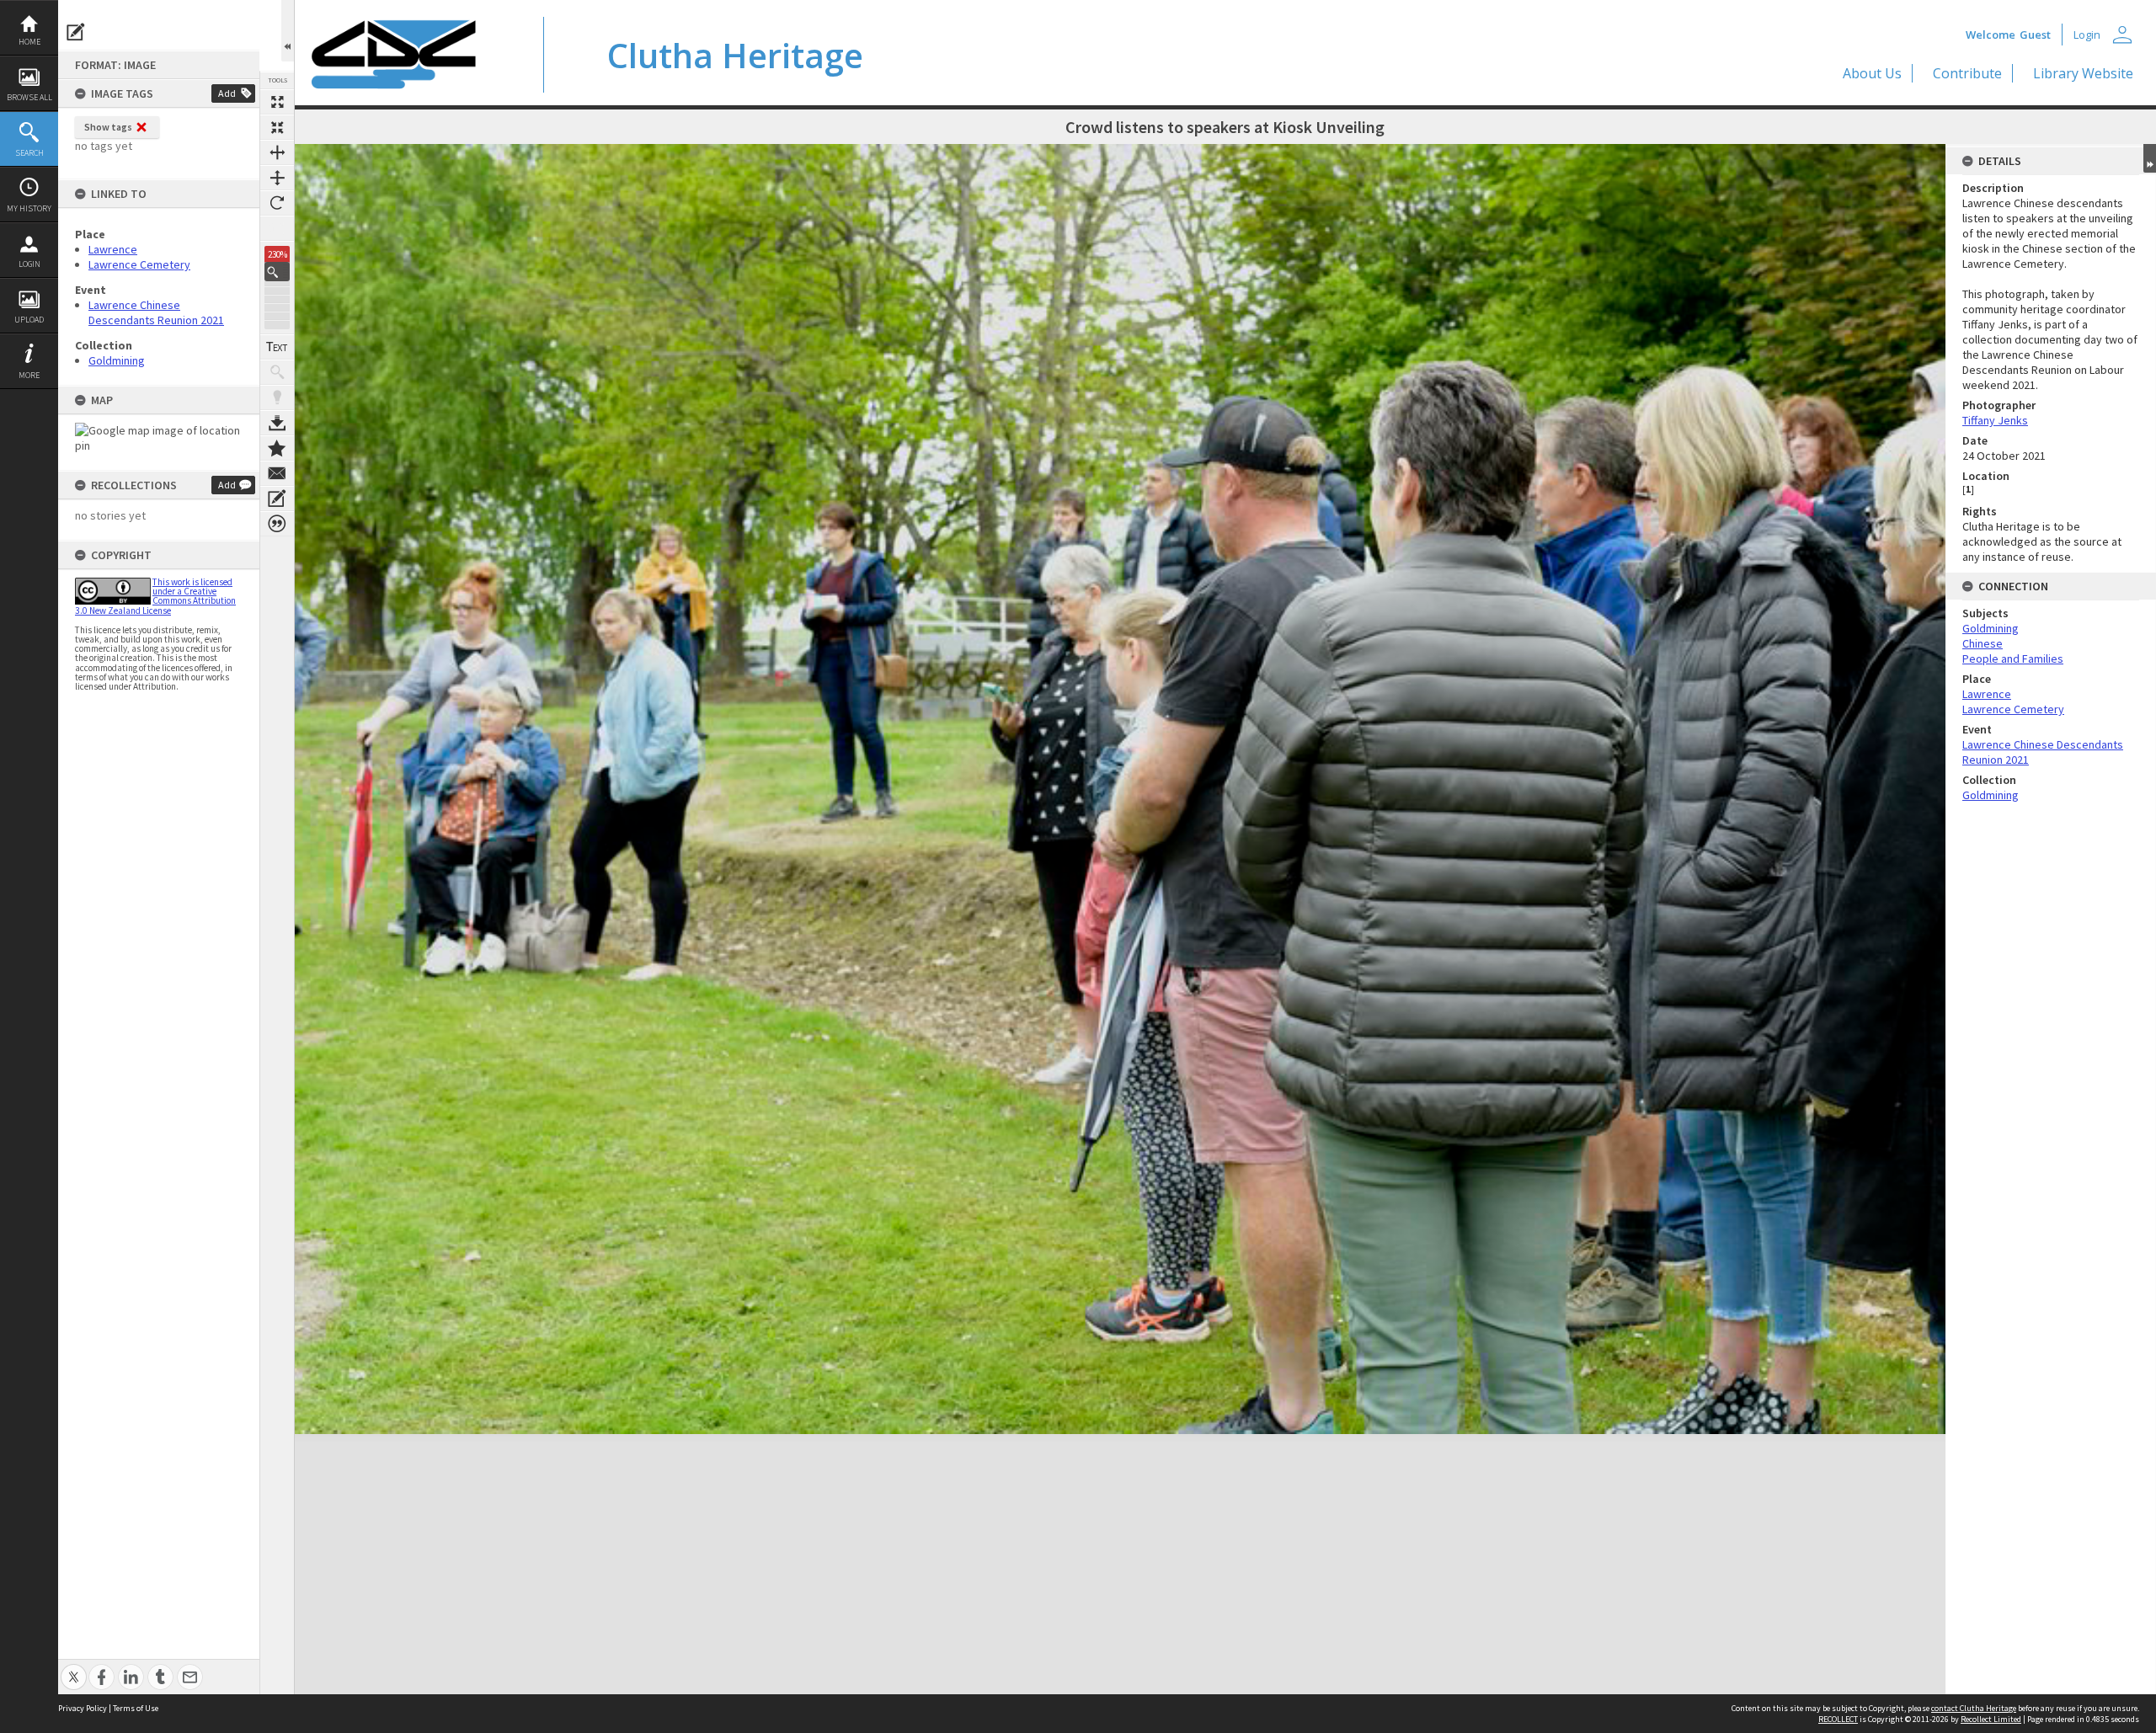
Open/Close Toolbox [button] (288, 31)
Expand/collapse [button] (2150, 158)
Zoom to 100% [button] (277, 228)
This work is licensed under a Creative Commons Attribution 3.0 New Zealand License (155, 596)
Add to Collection (277, 448)
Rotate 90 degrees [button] (277, 203)
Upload (29, 320)
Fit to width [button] (277, 152)
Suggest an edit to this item (76, 32)
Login (29, 264)
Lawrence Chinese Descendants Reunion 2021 (156, 312)
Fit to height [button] (277, 178)
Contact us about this (277, 473)
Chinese (1983, 643)
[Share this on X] (74, 1668)
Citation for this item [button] (277, 524)
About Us (1872, 73)
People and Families (2013, 659)
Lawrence (113, 249)
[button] (277, 272)
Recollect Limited (1991, 1719)
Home (29, 42)
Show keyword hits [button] (277, 372)
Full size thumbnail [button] (277, 102)
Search (29, 153)
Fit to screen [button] (277, 127)
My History (29, 208)
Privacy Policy (83, 1708)
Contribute (1967, 73)
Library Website (2083, 73)
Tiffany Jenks (1995, 420)
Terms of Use (136, 1708)
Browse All (29, 97)
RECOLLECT (1838, 1719)
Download (277, 423)
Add (227, 93)
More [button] (29, 375)
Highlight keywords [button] (277, 397)
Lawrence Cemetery (139, 264)
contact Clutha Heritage (1974, 1708)
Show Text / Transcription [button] (277, 347)
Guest (2035, 35)
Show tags (108, 127)
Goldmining (117, 360)
